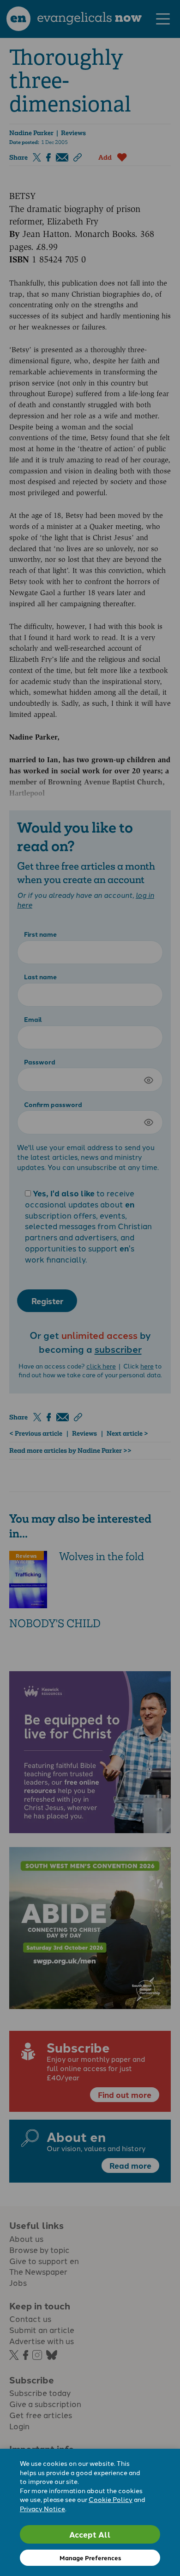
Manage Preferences (90, 2558)
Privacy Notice (42, 2508)
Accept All (90, 2534)
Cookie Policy (111, 2499)
